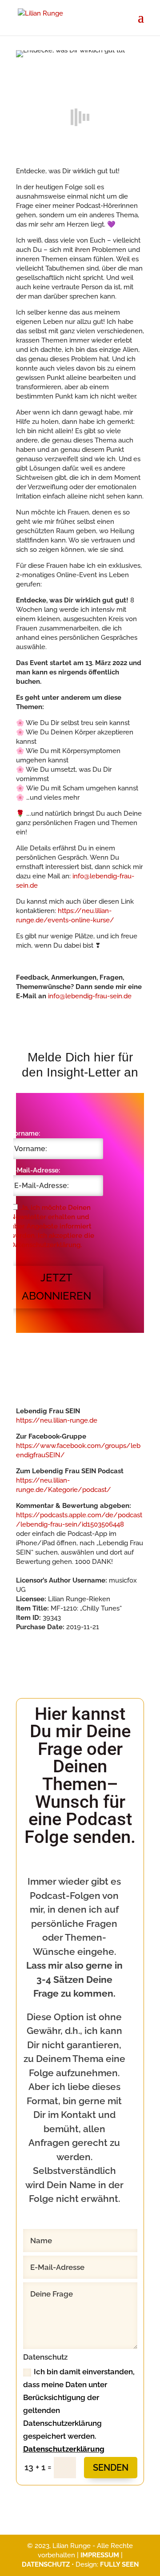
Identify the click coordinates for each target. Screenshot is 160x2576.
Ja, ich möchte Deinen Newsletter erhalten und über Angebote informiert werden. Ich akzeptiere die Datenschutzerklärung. (52, 1226)
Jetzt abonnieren (56, 1287)
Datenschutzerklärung (64, 2449)
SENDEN (111, 2468)
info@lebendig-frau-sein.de (90, 996)
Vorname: (25, 1133)
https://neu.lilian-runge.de (57, 1420)
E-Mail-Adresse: (35, 1170)
